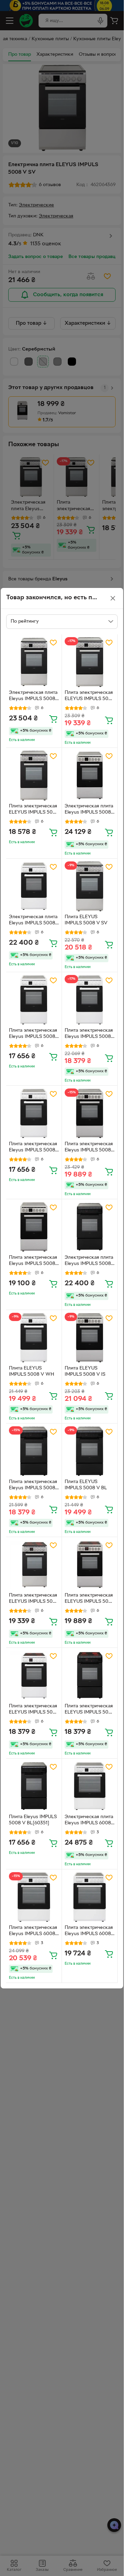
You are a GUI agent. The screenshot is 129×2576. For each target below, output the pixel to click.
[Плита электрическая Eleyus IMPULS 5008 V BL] (34, 1451)
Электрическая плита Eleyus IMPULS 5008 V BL (89, 1262)
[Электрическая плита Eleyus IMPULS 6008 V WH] (90, 1786)
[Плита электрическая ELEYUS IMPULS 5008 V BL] (90, 1676)
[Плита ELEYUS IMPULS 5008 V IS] (90, 1338)
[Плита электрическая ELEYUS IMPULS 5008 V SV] (90, 662)
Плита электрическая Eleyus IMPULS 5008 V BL (33, 1486)
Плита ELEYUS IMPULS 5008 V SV (86, 920)
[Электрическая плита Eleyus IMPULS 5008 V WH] (34, 886)
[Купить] (53, 719)
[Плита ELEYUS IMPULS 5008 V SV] (90, 886)
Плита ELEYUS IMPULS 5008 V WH (31, 1372)
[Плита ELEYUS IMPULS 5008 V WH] (34, 1338)
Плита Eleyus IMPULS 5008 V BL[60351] (33, 1820)
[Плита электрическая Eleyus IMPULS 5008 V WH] (34, 1000)
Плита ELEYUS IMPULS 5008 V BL (86, 1485)
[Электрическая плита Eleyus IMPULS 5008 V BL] (90, 1227)
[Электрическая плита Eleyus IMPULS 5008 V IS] (90, 776)
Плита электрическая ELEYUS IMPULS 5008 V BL (89, 1710)
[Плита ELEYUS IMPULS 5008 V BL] (90, 1451)
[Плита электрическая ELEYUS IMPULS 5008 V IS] (90, 1565)
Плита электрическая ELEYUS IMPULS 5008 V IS (89, 1599)
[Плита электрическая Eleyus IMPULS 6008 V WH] (34, 1897)
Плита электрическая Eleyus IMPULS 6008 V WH (33, 1932)
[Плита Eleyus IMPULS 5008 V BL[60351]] (34, 1786)
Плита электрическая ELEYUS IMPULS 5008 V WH (34, 1710)
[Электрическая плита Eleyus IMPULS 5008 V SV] (34, 662)
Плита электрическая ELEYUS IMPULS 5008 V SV (89, 697)
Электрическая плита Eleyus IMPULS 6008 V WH (89, 1821)
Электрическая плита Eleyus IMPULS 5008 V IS (89, 810)
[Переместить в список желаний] (53, 643)
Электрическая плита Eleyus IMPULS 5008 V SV (33, 697)
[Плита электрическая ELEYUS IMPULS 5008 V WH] (34, 1676)
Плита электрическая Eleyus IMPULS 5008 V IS (89, 1148)
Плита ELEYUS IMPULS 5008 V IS (85, 1372)
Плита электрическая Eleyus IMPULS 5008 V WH (33, 1034)
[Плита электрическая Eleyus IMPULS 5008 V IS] (90, 1113)
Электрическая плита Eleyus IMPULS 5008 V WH (33, 921)
